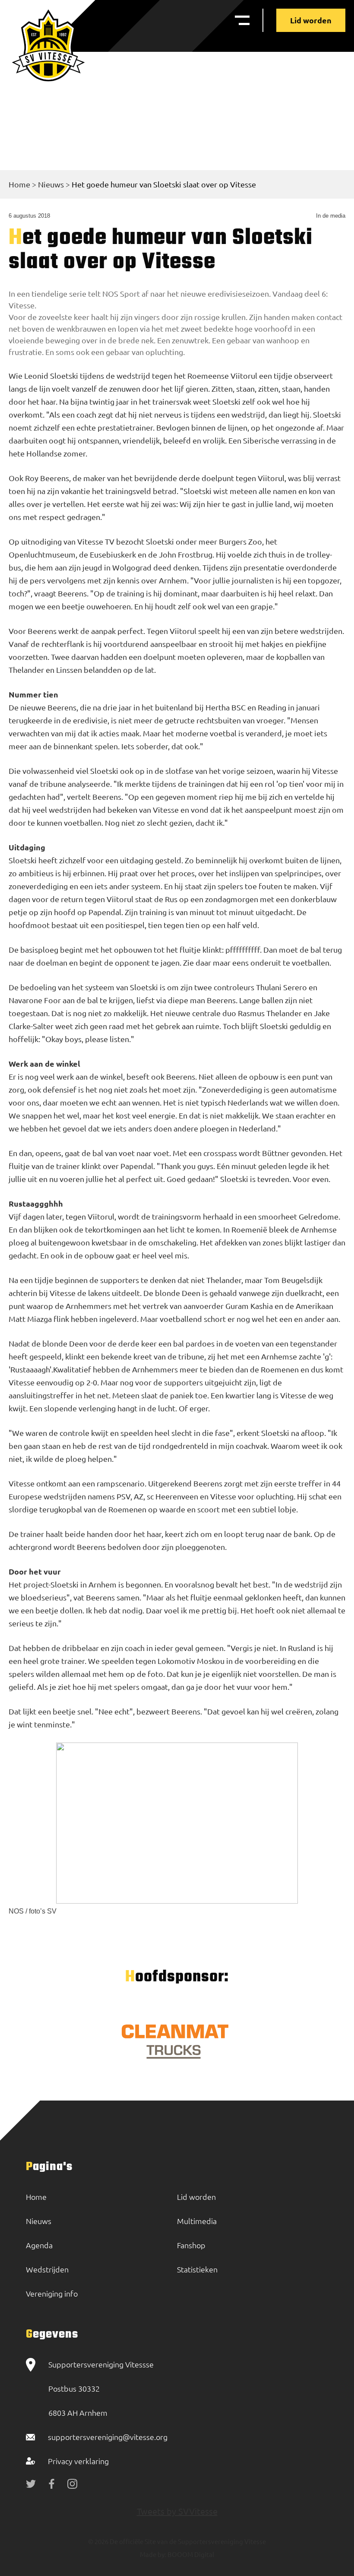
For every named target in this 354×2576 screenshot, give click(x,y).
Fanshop (191, 2245)
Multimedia (197, 2221)
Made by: (153, 2554)
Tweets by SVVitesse (177, 2511)
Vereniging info (52, 2293)
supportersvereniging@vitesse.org (108, 2437)
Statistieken (197, 2269)
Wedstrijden (47, 2269)
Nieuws (51, 184)
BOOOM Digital (190, 2554)
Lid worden (311, 20)
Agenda (39, 2245)
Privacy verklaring (78, 2461)
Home (19, 184)
